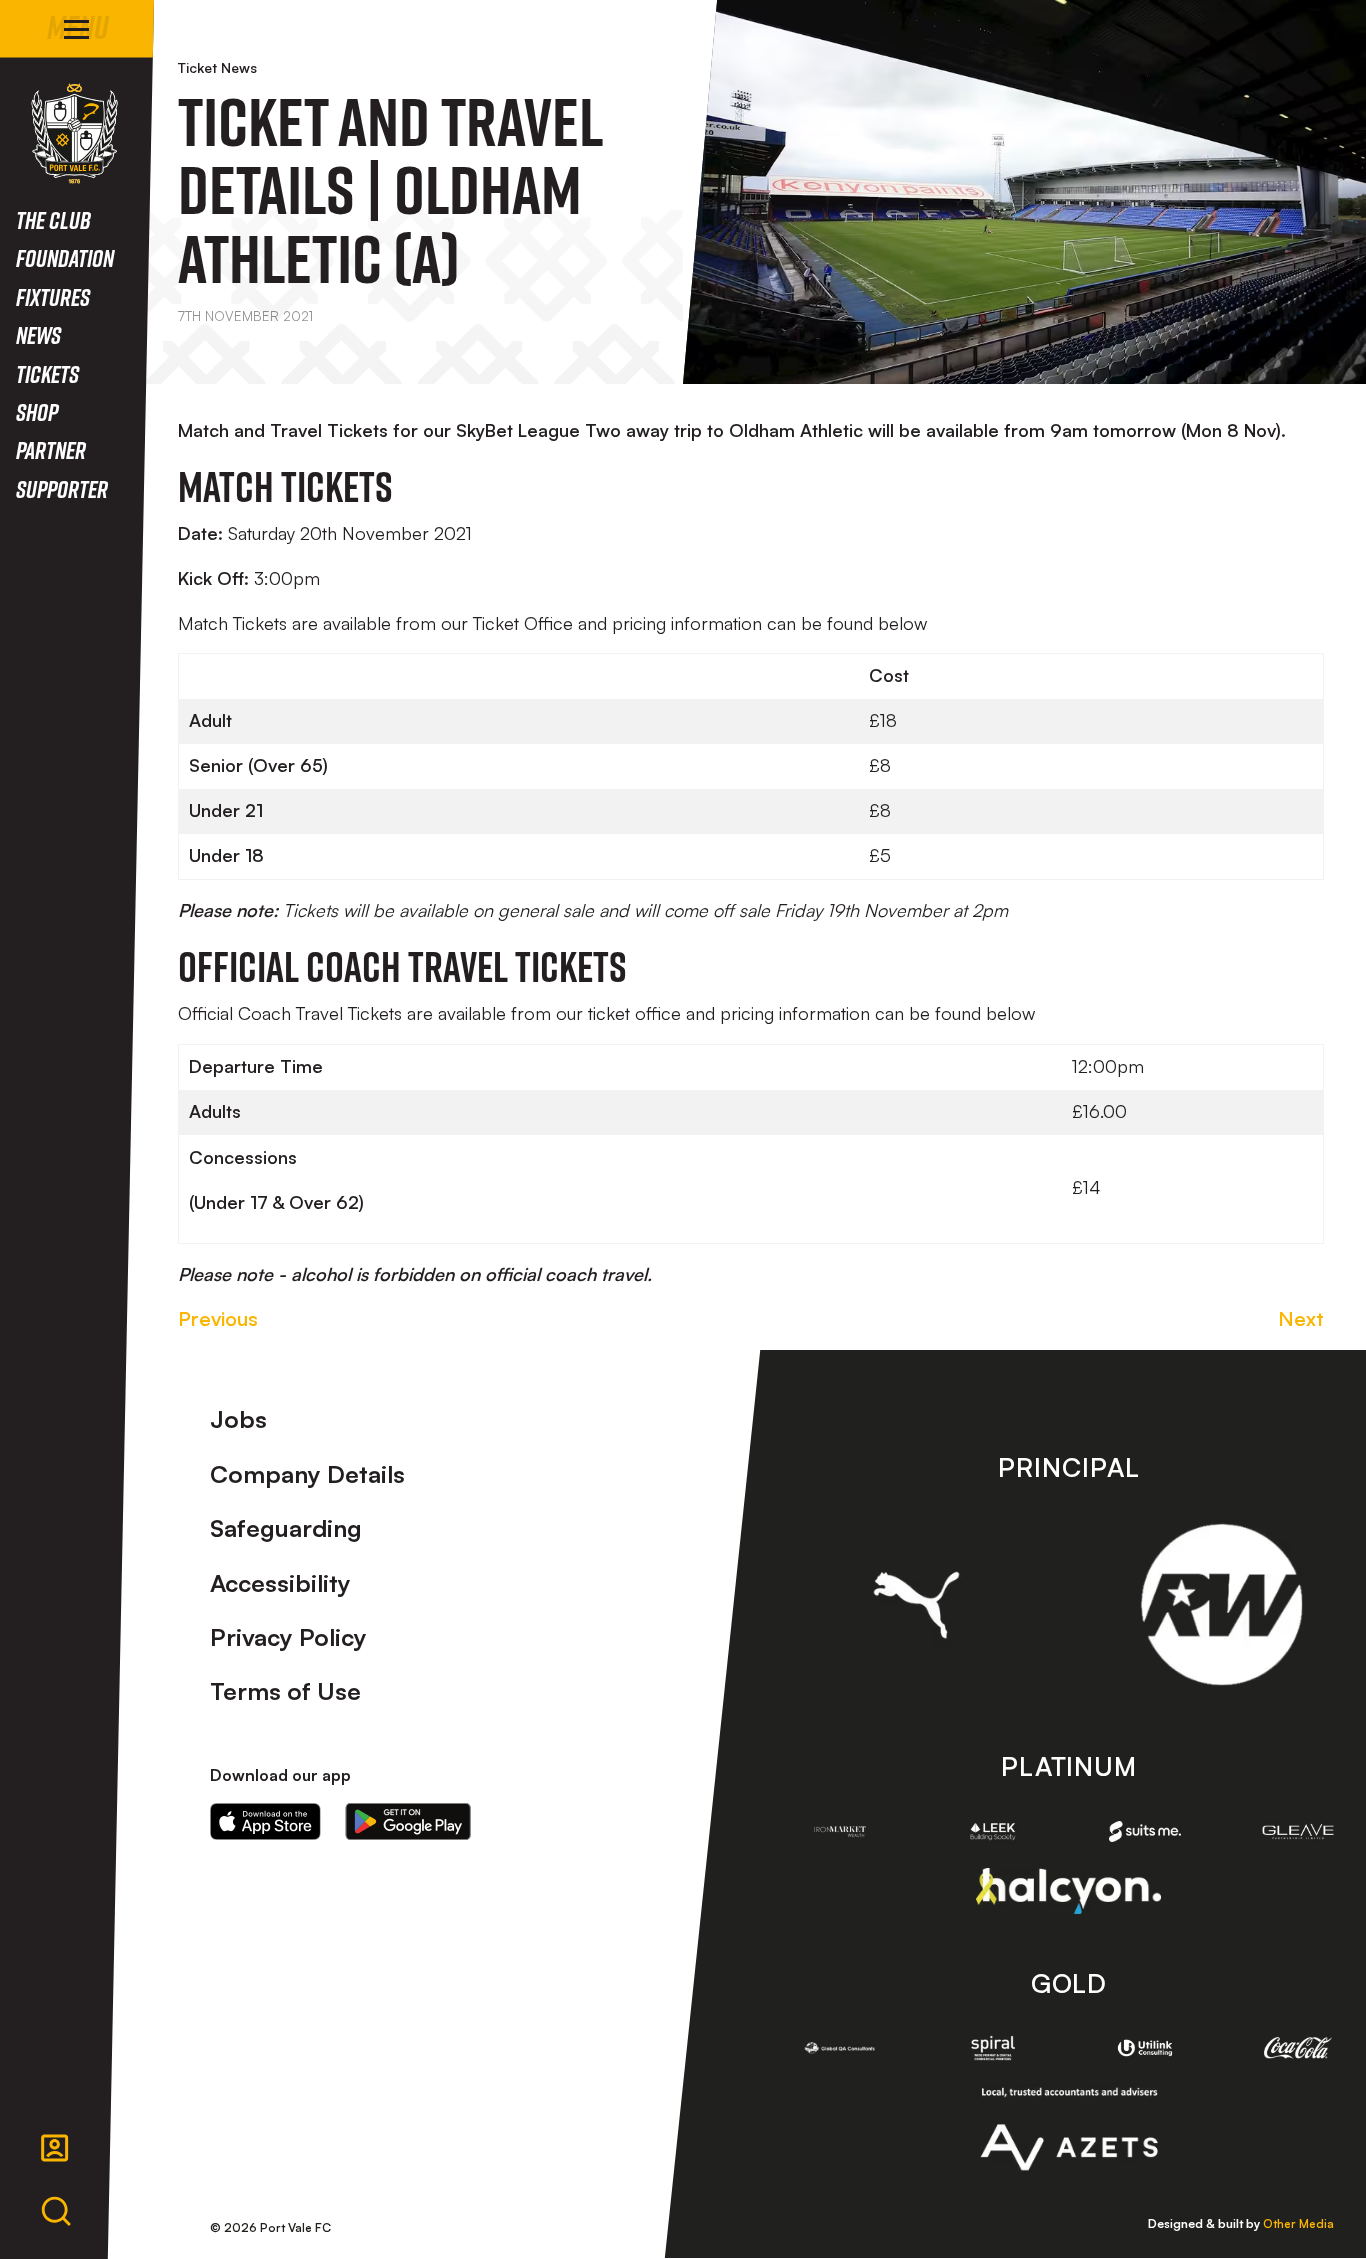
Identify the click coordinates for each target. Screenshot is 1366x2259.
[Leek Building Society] (992, 1831)
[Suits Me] (1145, 1831)
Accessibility (280, 1583)
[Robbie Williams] (1221, 1604)
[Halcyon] (1068, 1890)
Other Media (1298, 2223)
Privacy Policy (288, 1637)
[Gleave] (1298, 1831)
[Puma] (916, 1605)
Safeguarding (286, 1528)
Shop (37, 411)
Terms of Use (285, 1691)
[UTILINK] (1145, 2048)
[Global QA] (840, 2048)
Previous (218, 1318)
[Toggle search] (56, 2212)
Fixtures (53, 296)
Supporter (62, 488)
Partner (51, 449)
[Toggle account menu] (55, 2148)
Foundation (65, 257)
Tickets (47, 373)
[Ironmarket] (840, 1831)
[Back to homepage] (74, 133)
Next (1301, 1318)
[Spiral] (992, 2048)
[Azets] (1068, 2129)
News (38, 334)
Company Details (307, 1474)
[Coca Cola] (1298, 2048)
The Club (53, 219)
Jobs (238, 1419)
